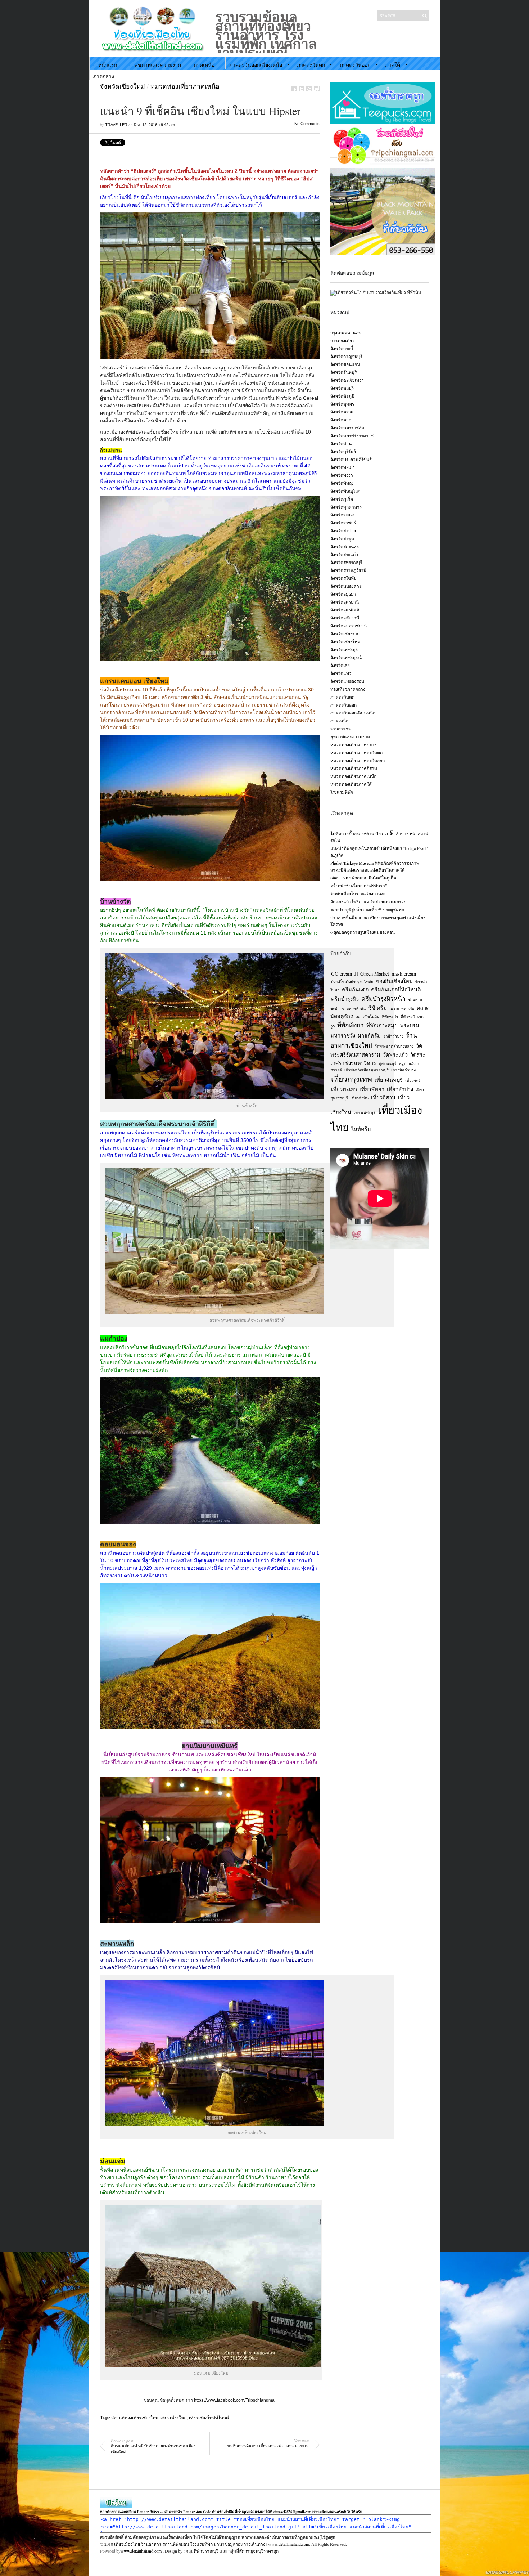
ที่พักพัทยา (351, 1025)
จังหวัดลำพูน (342, 538)
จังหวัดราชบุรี (343, 523)
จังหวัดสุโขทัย (343, 578)
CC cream (342, 974)
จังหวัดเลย (340, 665)
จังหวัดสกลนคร (345, 546)
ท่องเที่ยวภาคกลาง (348, 689)
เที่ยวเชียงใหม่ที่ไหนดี (209, 2418)
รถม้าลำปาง (393, 1036)
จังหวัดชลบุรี (342, 388)
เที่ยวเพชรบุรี (365, 1112)
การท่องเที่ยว (342, 340)
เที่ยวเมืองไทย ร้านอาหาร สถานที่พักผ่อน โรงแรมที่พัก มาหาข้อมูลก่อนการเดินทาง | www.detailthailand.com (212, 2544)
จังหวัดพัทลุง (342, 483)
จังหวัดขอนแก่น (345, 364)
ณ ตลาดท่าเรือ (402, 1008)
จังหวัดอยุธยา (343, 594)
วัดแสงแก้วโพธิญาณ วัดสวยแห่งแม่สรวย (368, 901)
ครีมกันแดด (355, 989)
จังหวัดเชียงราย (345, 633)
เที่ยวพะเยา (344, 1089)
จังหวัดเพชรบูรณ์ (346, 657)
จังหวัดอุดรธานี (345, 602)
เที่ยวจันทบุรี (389, 1080)
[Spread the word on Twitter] (302, 89)
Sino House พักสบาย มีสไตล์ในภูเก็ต (363, 878)
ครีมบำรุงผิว (345, 999)
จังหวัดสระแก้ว (344, 554)
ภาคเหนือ (204, 65)
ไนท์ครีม (361, 1129)
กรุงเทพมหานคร (345, 332)
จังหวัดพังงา (342, 475)
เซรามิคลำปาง (403, 1070)
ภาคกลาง (104, 76)
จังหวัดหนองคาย (346, 586)
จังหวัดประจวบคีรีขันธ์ (351, 459)
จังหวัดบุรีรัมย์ (343, 451)
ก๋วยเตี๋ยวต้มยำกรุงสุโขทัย (352, 982)
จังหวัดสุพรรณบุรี (346, 562)
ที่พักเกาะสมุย (382, 1025)
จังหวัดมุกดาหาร (346, 507)
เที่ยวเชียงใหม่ (174, 2418)
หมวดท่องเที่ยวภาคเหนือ (185, 86)
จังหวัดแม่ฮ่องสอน (347, 681)
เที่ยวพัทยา (372, 1089)
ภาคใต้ (393, 65)
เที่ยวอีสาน (383, 1097)
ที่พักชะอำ (390, 1017)
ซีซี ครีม (377, 1008)
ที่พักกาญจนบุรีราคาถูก (257, 2551)
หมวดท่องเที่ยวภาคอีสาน (354, 768)
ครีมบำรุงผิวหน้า (383, 998)
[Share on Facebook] (294, 89)
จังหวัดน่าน (341, 443)
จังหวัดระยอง (343, 515)
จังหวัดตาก (341, 420)
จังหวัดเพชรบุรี (344, 649)
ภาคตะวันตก (311, 65)
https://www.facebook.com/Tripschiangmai (235, 2400)
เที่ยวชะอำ (414, 1080)
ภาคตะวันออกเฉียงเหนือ (256, 65)
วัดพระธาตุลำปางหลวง (394, 1046)
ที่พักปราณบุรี (206, 2551)
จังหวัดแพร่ (341, 673)
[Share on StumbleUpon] (317, 89)
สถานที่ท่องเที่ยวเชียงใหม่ (135, 2418)
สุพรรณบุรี (387, 1063)
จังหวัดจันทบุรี (343, 372)
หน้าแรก (108, 65)
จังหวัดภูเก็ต (342, 499)
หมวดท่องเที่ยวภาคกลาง (353, 744)
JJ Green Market (372, 974)
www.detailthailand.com (141, 2551)
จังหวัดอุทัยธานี (345, 618)
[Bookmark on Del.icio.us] (309, 89)
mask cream (404, 974)
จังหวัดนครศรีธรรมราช (352, 435)
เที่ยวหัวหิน (360, 1098)
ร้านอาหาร (340, 729)
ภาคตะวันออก (355, 65)
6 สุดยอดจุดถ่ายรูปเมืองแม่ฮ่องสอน (363, 932)
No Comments (307, 124)
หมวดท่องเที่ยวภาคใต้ (351, 784)
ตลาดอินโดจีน (367, 1017)
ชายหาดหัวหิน (354, 1008)
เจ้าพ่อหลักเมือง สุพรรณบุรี (367, 1070)
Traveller (116, 125)
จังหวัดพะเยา (343, 467)
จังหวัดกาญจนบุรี (346, 356)
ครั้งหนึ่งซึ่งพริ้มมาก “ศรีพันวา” (359, 886)
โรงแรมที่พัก (342, 792)
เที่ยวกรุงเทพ (352, 1079)
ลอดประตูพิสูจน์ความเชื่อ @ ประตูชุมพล (367, 909)
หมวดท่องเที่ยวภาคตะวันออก (358, 760)
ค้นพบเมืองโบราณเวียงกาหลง (358, 893)
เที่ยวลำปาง (400, 1089)
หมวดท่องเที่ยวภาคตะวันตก (356, 752)
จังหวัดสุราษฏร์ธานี (348, 570)
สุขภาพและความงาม (158, 65)
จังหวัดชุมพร (342, 404)
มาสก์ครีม (369, 1036)
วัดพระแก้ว (395, 1055)
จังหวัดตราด (342, 412)
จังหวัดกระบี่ (342, 348)
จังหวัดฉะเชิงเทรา (347, 380)
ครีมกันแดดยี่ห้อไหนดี (396, 989)
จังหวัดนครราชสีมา (349, 427)
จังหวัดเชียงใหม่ (123, 86)
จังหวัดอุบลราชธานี (349, 626)
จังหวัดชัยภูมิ (342, 396)
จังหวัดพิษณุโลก (345, 491)
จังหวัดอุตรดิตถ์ (345, 610)
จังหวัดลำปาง (343, 530)
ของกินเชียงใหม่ (394, 981)
